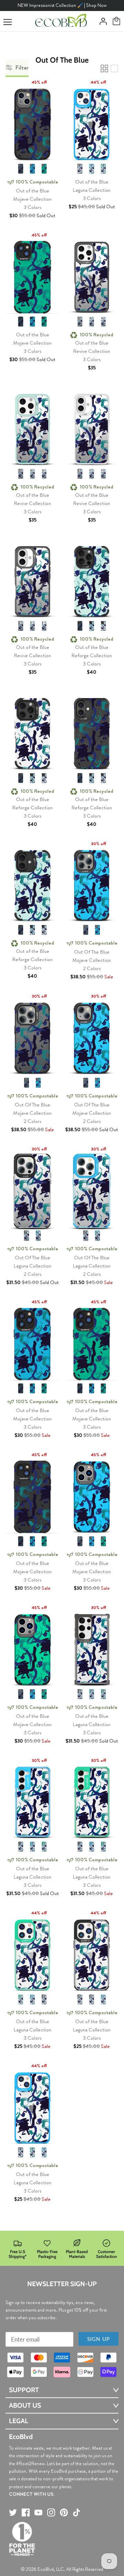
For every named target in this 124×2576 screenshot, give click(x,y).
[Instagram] (51, 2512)
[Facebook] (26, 2512)
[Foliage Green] (44, 169)
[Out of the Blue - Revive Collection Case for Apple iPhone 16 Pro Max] (92, 275)
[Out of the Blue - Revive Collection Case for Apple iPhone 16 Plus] (92, 427)
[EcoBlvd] (61, 21)
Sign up (99, 2339)
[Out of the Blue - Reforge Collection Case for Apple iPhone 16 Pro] (32, 732)
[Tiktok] (77, 2512)
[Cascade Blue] (32, 169)
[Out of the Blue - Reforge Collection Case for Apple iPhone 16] (32, 884)
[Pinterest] (64, 2512)
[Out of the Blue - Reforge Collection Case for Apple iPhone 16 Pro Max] (92, 580)
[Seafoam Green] (92, 322)
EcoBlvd (46, 2569)
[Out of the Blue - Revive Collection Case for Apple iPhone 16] (32, 580)
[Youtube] (38, 2512)
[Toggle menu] (8, 22)
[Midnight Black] (21, 169)
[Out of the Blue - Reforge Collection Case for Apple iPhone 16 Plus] (92, 732)
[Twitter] (13, 2512)
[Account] (101, 21)
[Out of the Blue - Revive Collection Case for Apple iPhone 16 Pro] (32, 427)
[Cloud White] (103, 322)
